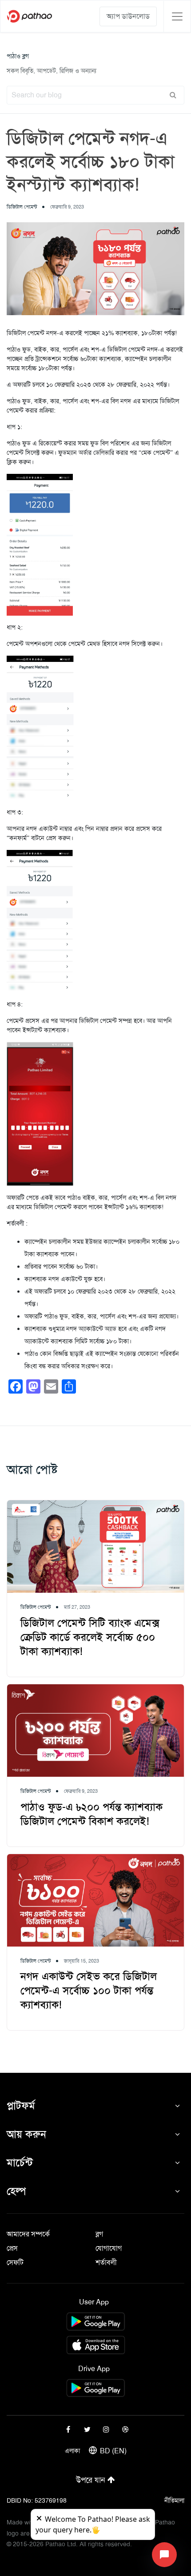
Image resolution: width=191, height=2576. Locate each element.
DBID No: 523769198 (37, 2500)
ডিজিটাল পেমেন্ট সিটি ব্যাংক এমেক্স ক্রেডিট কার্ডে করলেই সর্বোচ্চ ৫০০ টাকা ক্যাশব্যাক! (90, 1637)
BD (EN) (113, 2451)
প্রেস (12, 2248)
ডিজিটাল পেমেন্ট (22, 207)
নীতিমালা (174, 2500)
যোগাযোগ (109, 2248)
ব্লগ (99, 2234)
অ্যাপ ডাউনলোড (128, 16)
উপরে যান (92, 2480)
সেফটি (15, 2262)
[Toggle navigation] (177, 16)
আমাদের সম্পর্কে (28, 2234)
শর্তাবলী (106, 2262)
